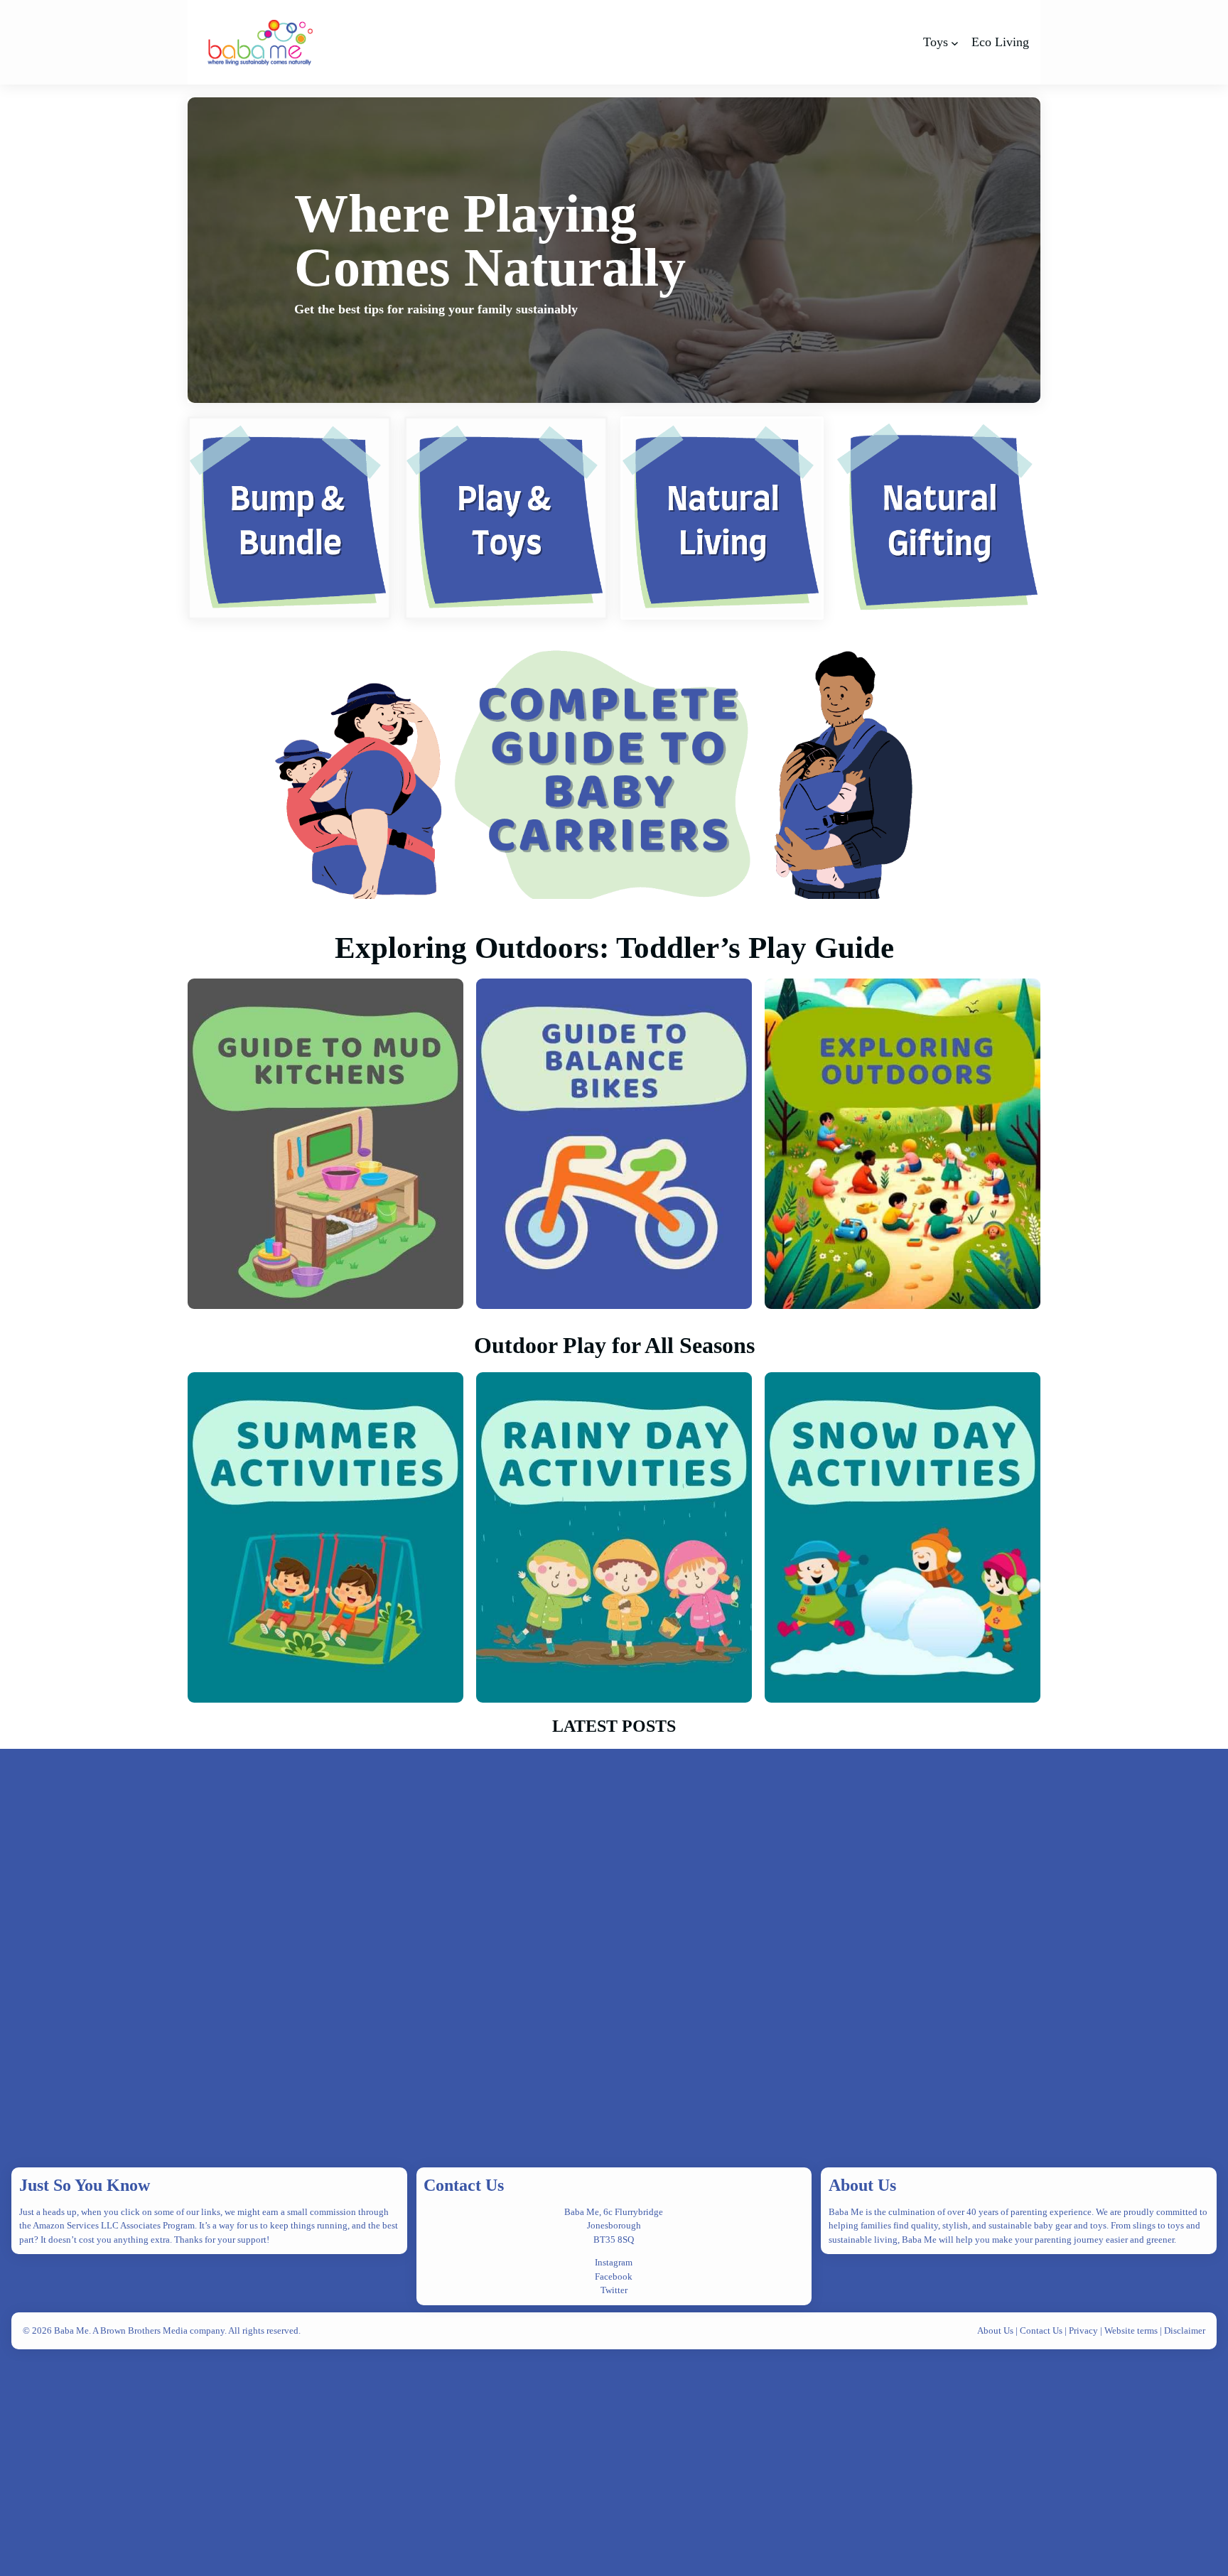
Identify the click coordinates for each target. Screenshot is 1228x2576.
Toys (936, 42)
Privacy (1084, 2330)
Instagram (614, 2262)
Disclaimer (1185, 2330)
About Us (862, 2185)
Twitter (614, 2290)
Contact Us (464, 2185)
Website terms (1131, 2330)
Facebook (614, 2276)
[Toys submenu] (955, 42)
